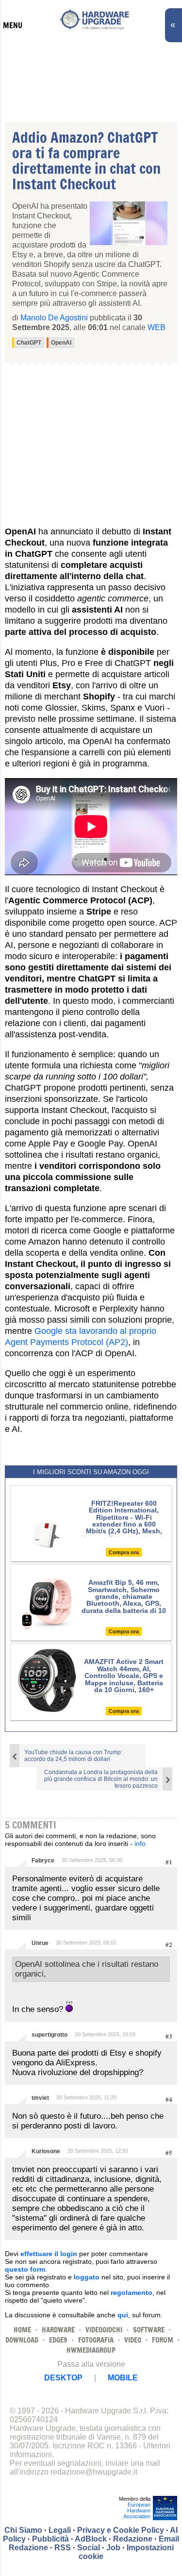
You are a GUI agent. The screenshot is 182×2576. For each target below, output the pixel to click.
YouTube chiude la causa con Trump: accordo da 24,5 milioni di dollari (73, 1756)
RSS (63, 2548)
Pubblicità (50, 2539)
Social (89, 2548)
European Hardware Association (137, 2510)
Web (157, 327)
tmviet (40, 2098)
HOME (22, 2330)
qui (123, 2315)
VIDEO (133, 2340)
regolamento (132, 2293)
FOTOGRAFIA (96, 2340)
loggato (87, 2277)
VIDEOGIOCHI (104, 2330)
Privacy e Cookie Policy (121, 2530)
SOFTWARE (149, 2330)
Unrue (40, 1943)
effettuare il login (49, 2254)
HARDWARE (58, 2330)
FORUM (163, 2340)
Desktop (63, 2378)
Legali (60, 2530)
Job (113, 2548)
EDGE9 (58, 2340)
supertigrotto (50, 2035)
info (140, 1844)
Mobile (123, 2378)
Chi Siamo (23, 2530)
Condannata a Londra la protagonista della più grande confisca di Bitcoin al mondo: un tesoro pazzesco (101, 1779)
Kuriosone (46, 2151)
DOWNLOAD (22, 2340)
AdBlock (91, 2539)
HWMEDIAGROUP (91, 2350)
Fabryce (43, 1861)
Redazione (133, 2539)
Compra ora (124, 1552)
